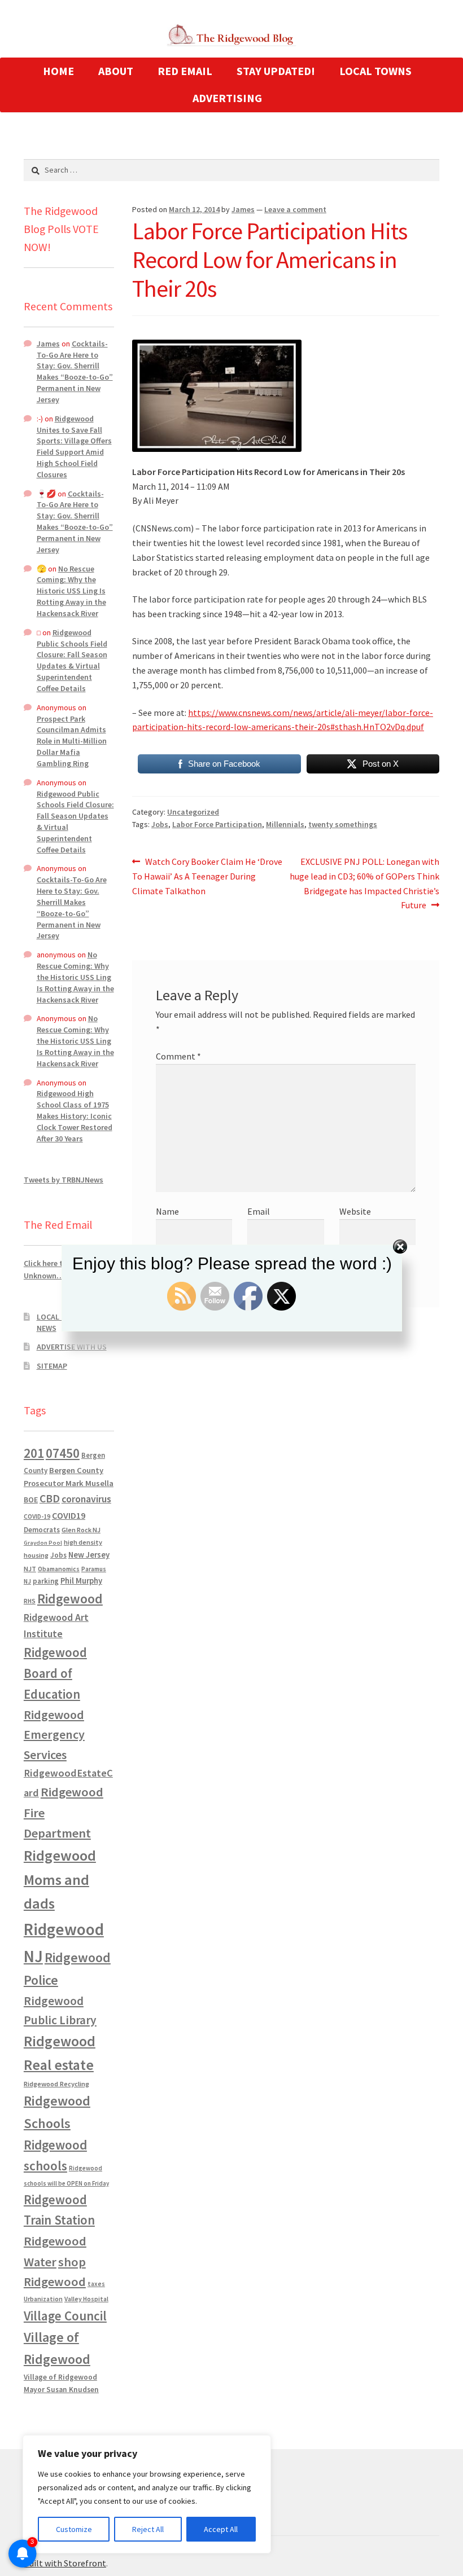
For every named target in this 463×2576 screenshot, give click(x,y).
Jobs (160, 824)
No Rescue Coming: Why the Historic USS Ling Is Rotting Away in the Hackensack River (71, 591)
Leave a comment (295, 209)
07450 (63, 1453)
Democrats (42, 1530)
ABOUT (116, 71)
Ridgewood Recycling (56, 2084)
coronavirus (86, 1499)
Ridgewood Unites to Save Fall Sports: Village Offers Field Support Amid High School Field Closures (74, 447)
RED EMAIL (185, 71)
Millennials (285, 824)
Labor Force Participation (217, 824)
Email (259, 1211)
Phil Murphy (81, 1581)
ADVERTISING (227, 98)
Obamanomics (59, 1569)
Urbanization (43, 2299)
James (243, 209)
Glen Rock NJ (81, 1530)
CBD (50, 1498)
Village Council (65, 2316)
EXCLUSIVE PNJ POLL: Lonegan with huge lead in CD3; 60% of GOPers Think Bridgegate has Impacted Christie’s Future (364, 883)
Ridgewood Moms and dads (60, 1880)
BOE (31, 1500)
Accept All (221, 2529)
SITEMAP (52, 1366)
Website (355, 1211)
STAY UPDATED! (276, 71)
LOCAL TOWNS (375, 71)
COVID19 (69, 1515)
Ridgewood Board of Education (55, 1673)
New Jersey (89, 1555)
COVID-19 (37, 1516)
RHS (30, 1601)
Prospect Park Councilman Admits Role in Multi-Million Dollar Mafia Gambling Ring (72, 741)
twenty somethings (343, 824)
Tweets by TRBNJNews (64, 1180)
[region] (147, 2494)
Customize (74, 2529)
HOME (58, 71)
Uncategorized (193, 812)
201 (34, 1453)
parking (46, 1581)
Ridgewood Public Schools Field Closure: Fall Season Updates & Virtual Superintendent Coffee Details (72, 660)
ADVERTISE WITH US (72, 1347)
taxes (96, 2284)
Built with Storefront (65, 2563)
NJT (30, 1569)
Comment (178, 1056)
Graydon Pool (43, 1543)
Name (167, 1211)
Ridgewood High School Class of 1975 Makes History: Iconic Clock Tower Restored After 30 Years (75, 1116)
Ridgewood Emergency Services (54, 1735)
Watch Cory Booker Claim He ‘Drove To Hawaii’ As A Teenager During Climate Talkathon (207, 876)
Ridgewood (70, 1599)
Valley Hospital (86, 2299)
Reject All (148, 2529)
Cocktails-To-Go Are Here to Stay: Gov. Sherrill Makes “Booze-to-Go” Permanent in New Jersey (75, 372)
